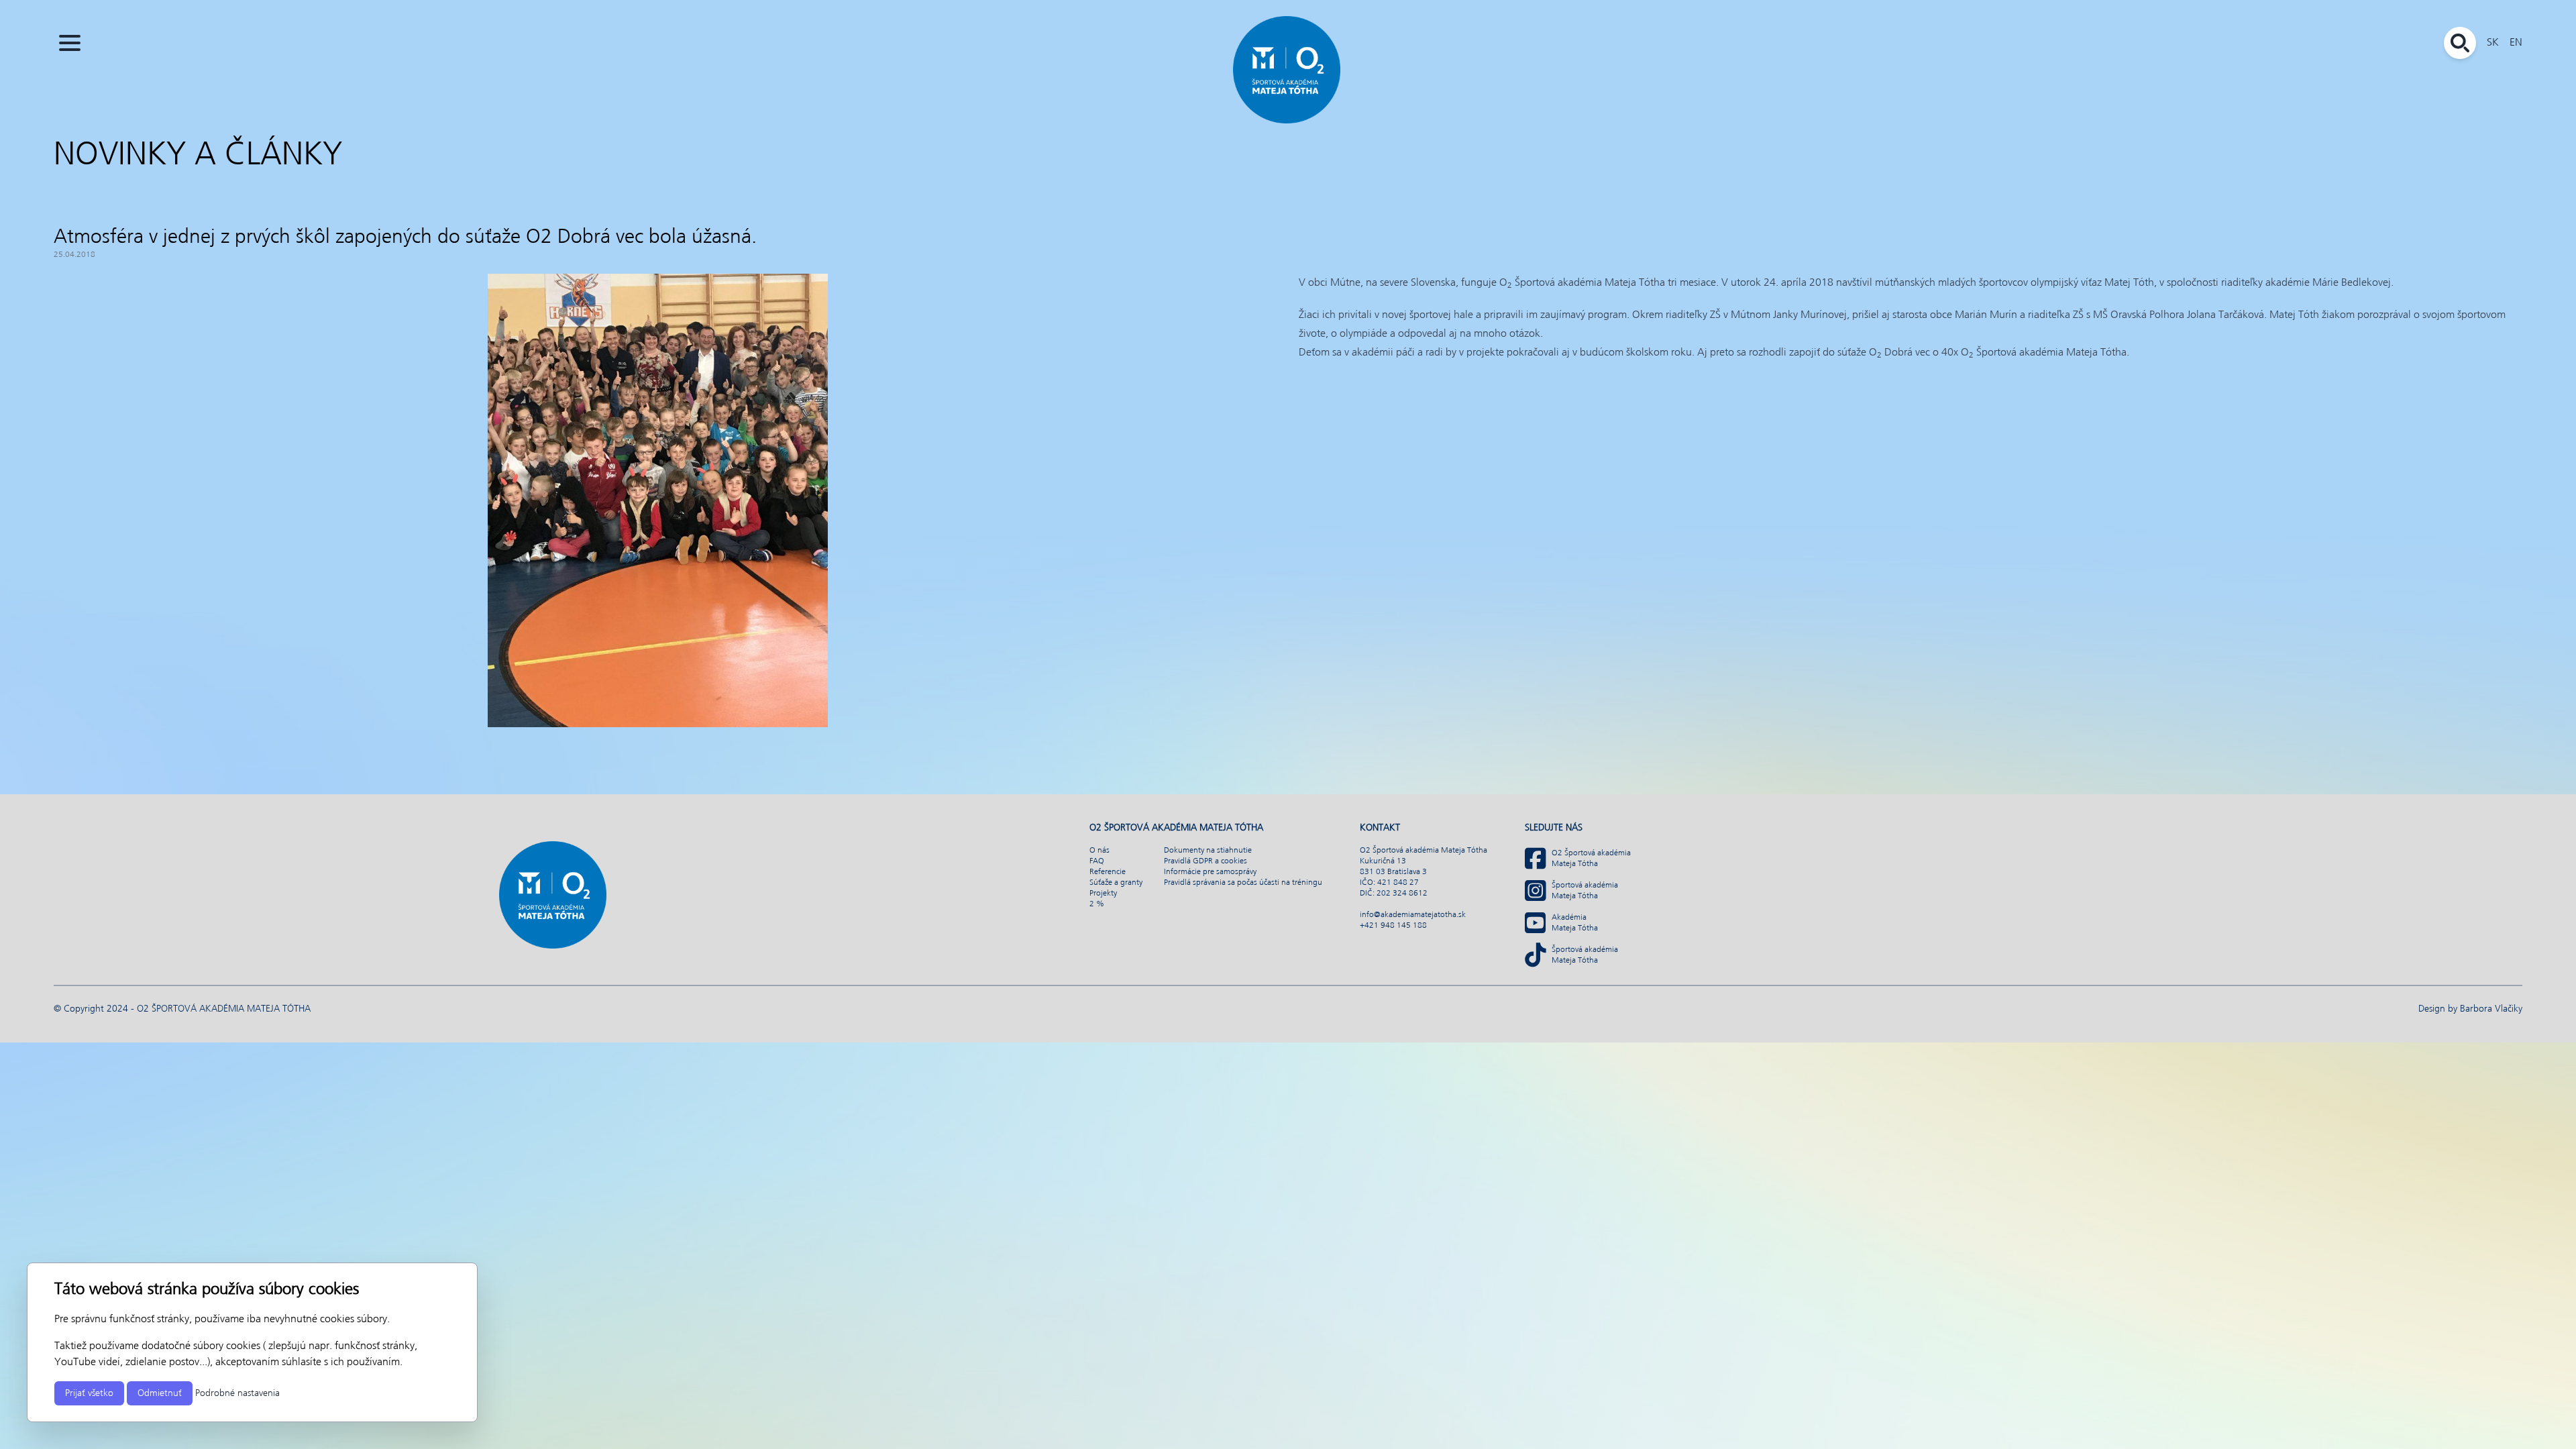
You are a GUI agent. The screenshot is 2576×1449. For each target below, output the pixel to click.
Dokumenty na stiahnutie (1208, 851)
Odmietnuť (160, 1393)
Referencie (1108, 872)
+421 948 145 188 (1393, 926)
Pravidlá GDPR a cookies (1205, 861)
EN (2516, 43)
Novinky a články (198, 156)
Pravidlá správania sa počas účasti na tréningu (1243, 883)
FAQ (1097, 861)
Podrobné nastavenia (237, 1393)
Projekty (1103, 894)
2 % (1097, 904)
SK (2493, 43)
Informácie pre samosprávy (1210, 872)
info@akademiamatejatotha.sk (1413, 915)
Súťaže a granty (1116, 883)
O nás (1099, 851)
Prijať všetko (89, 1393)
